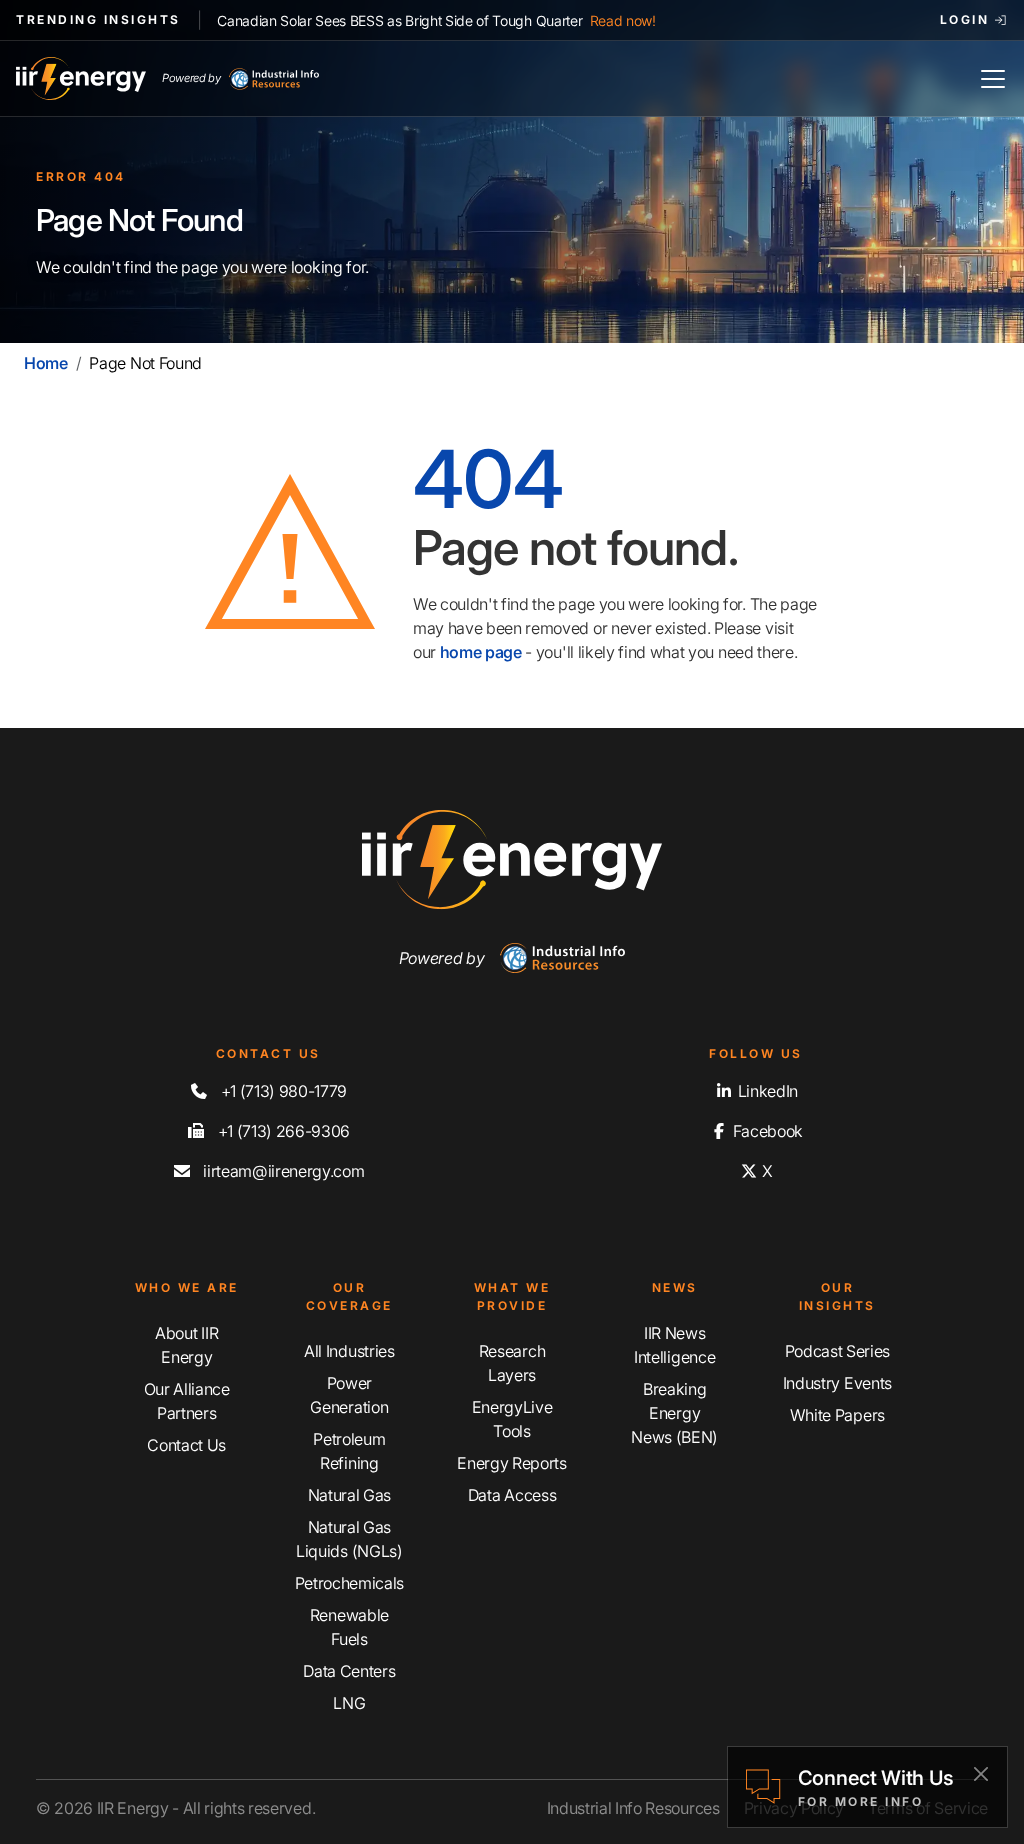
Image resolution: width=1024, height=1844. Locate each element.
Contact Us (186, 1445)
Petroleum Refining (349, 1451)
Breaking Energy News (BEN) (674, 1413)
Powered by (191, 78)
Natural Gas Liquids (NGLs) (349, 1539)
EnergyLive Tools (512, 1419)
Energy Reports (512, 1463)
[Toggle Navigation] (993, 78)
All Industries (349, 1351)
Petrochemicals (350, 1583)
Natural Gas (349, 1495)
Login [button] (967, 19)
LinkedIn (766, 1091)
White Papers (837, 1415)
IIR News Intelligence (674, 1345)
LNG (349, 1703)
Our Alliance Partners (187, 1401)
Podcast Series (838, 1351)
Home (46, 363)
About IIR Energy (186, 1345)
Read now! (623, 20)
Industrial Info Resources (633, 1808)
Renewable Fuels (349, 1627)
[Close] (980, 1773)
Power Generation (349, 1395)
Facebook (766, 1131)
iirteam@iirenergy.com (282, 1171)
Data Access (512, 1495)
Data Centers (349, 1671)
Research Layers (512, 1363)
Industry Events (837, 1383)
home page (481, 652)
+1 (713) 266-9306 (282, 1131)
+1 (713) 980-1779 (282, 1091)
